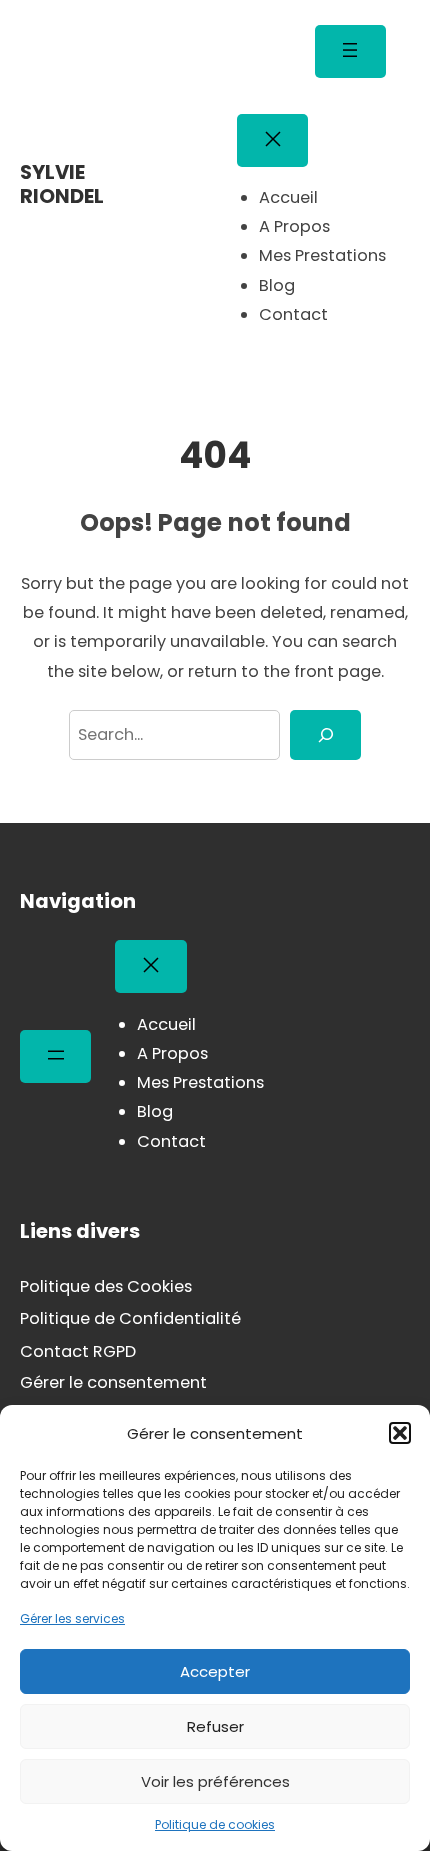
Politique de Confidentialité (130, 1318)
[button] (400, 1433)
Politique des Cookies (106, 1286)
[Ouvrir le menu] (350, 51)
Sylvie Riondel (62, 184)
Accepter (215, 1671)
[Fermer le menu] (272, 140)
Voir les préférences (215, 1781)
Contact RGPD (78, 1351)
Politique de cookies (215, 1824)
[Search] (325, 735)
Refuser (215, 1726)
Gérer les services (72, 1618)
